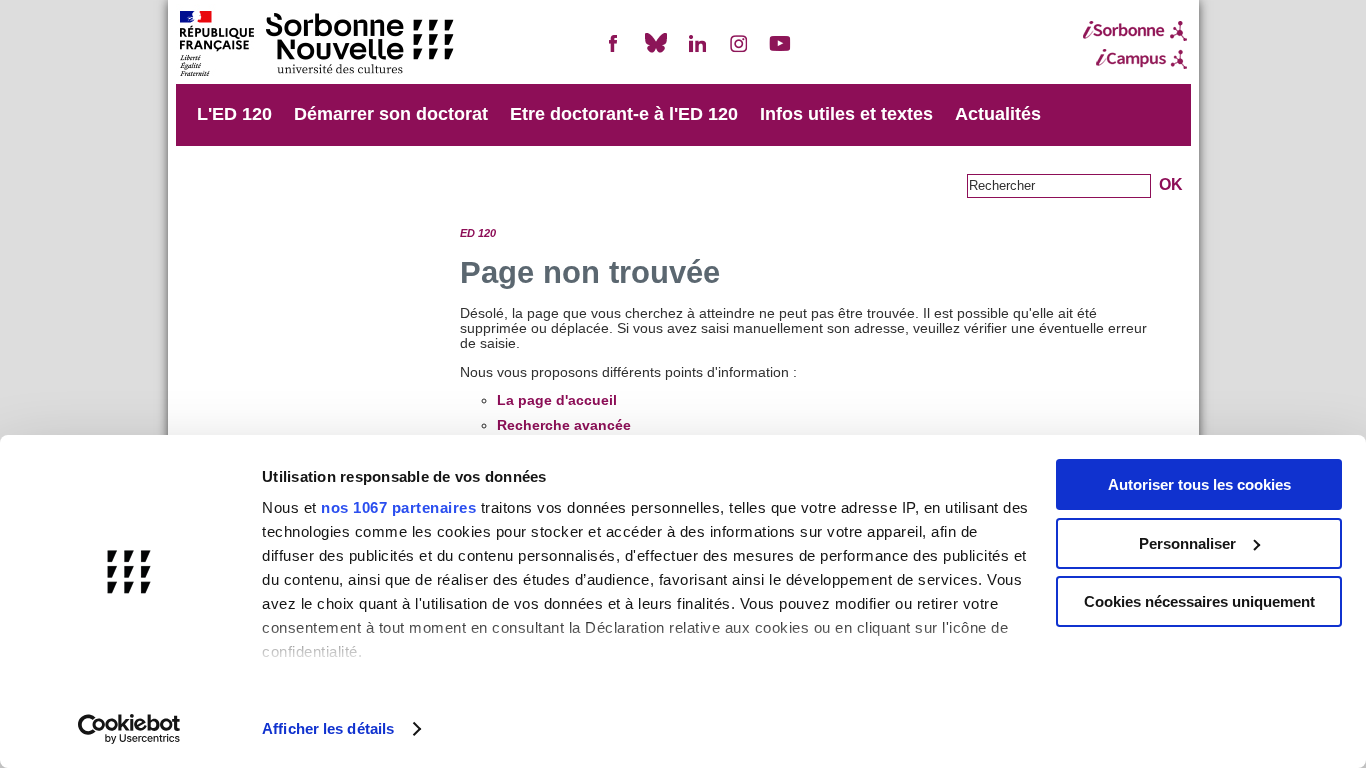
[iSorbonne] (1135, 31)
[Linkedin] (697, 51)
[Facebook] (614, 51)
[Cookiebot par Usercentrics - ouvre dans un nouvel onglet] (129, 729)
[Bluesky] (656, 51)
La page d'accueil (557, 400)
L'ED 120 (234, 114)
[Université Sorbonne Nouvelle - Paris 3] (316, 45)
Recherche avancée (564, 425)
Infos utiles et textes (846, 114)
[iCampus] (1135, 59)
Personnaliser (1187, 543)
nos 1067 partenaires (398, 507)
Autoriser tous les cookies (1199, 484)
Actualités (998, 114)
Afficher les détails (328, 728)
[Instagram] (739, 51)
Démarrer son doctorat (391, 114)
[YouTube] (780, 51)
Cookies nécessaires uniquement (1199, 601)
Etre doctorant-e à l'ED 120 (624, 114)
